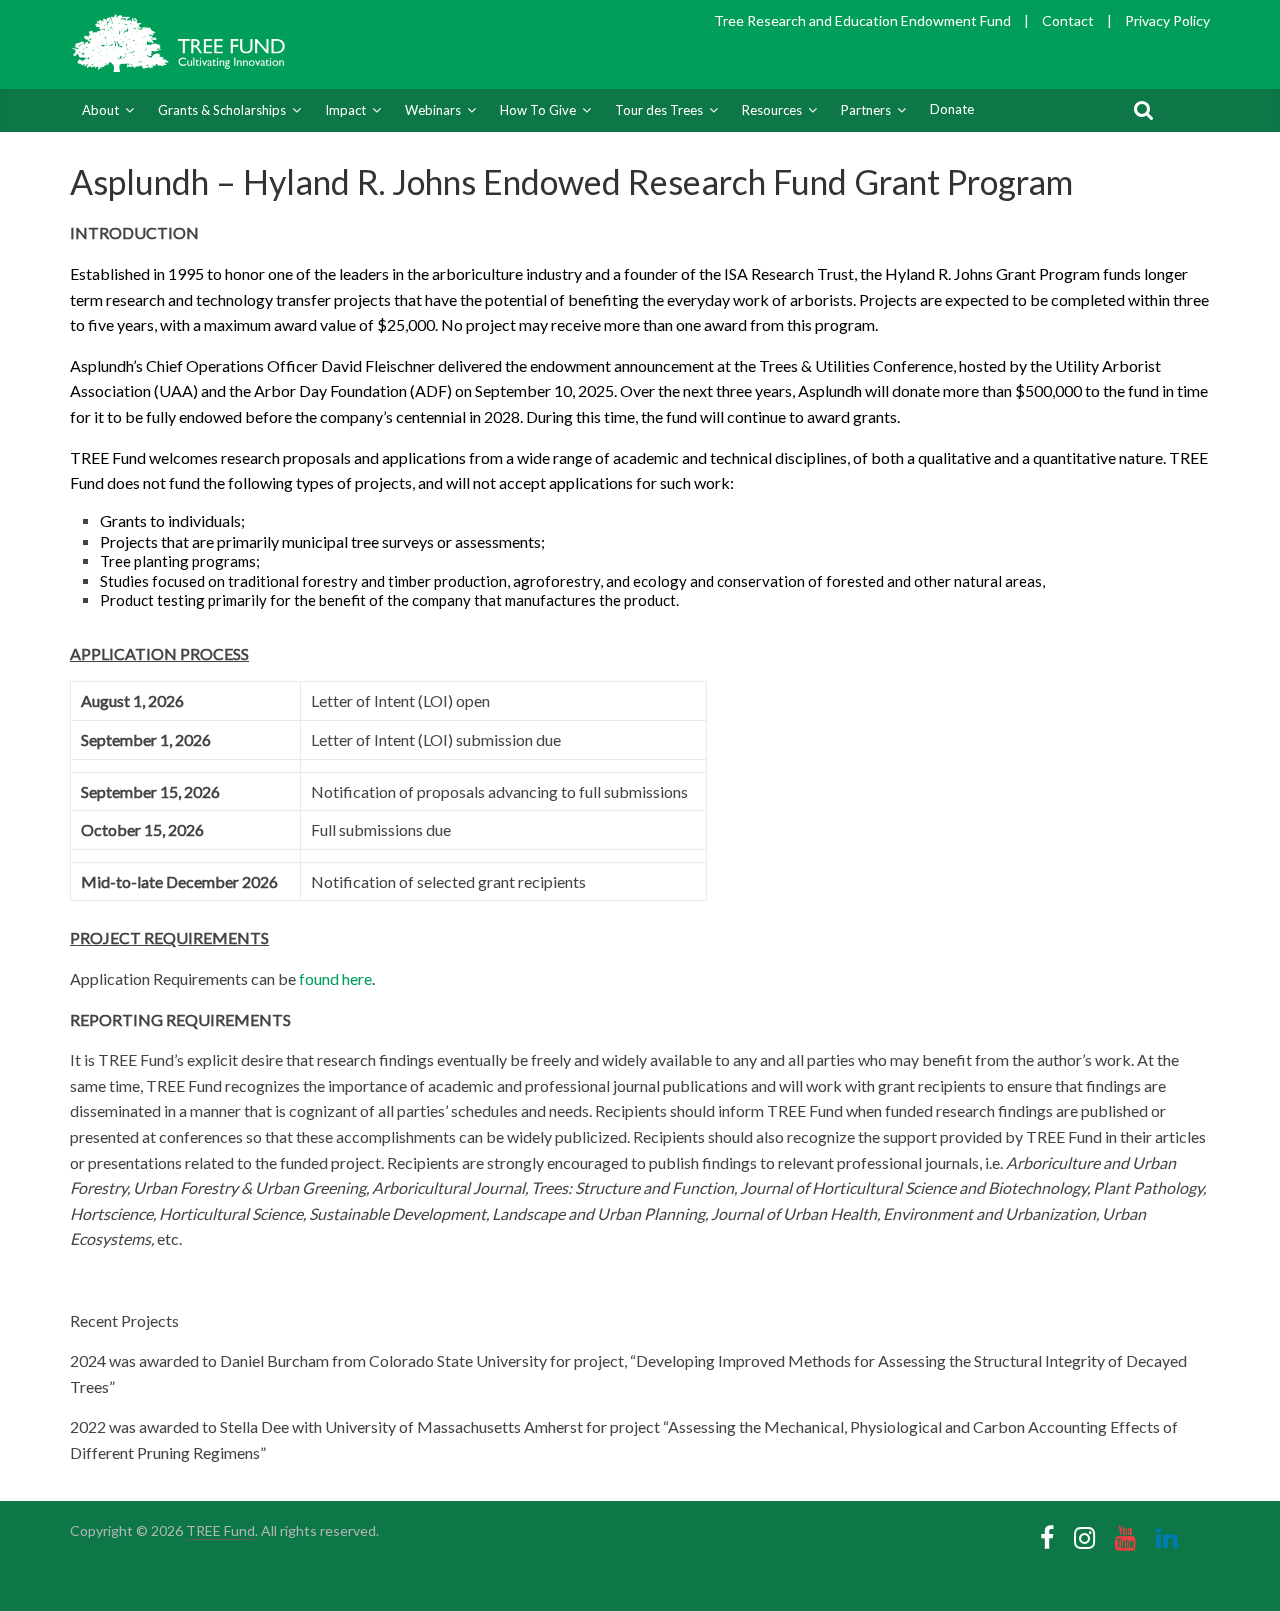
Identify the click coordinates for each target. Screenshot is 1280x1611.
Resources (772, 110)
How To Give (538, 110)
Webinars (433, 110)
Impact (345, 110)
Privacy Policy (1167, 20)
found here (335, 978)
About (100, 110)
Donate (952, 109)
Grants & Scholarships (222, 110)
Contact (1068, 20)
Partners (866, 110)
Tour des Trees (659, 110)
